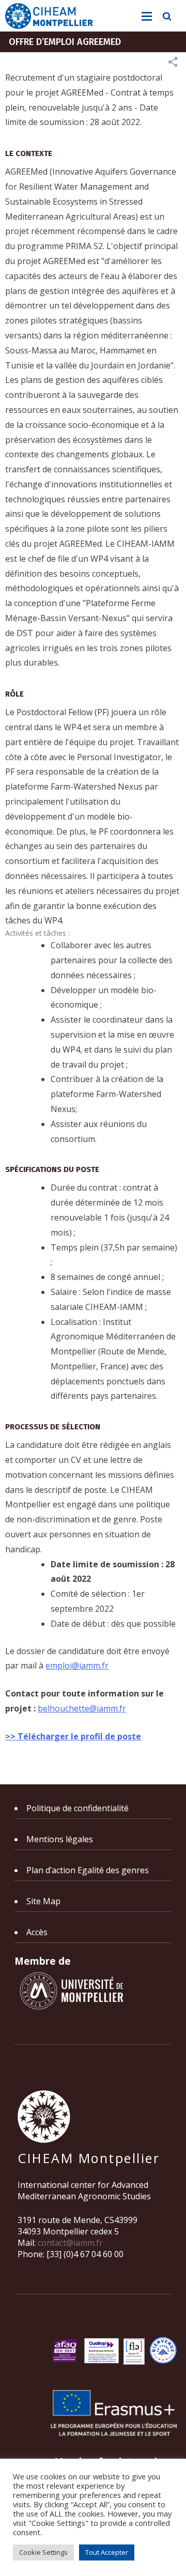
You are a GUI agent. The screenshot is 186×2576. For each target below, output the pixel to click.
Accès (37, 1932)
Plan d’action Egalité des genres (88, 1870)
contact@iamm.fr (70, 2243)
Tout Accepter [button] (107, 2552)
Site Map (43, 1901)
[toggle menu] (147, 17)
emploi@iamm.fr (77, 1665)
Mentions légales (60, 1839)
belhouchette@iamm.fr (82, 1708)
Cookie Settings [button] (43, 2552)
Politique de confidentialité (78, 1808)
